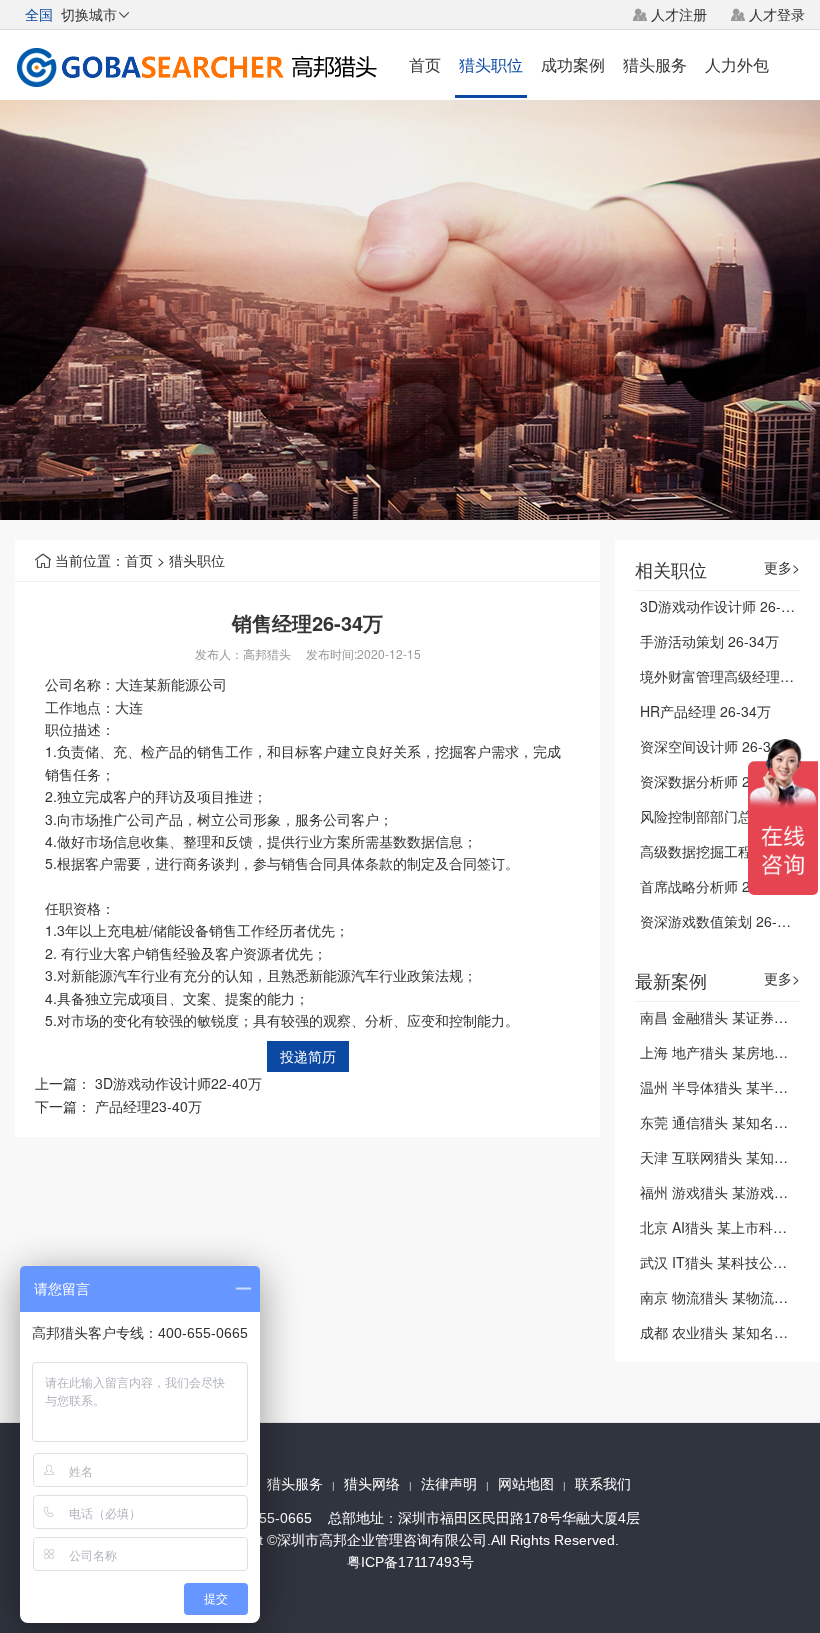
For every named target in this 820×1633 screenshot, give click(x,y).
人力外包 (737, 64)
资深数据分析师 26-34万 (716, 781)
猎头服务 (655, 64)
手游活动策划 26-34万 (709, 641)
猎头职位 (491, 64)
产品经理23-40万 (148, 1106)
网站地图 (526, 1484)
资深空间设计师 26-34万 (716, 746)
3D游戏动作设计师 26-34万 (725, 606)
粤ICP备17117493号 (410, 1562)
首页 (425, 64)
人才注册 (679, 14)
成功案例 (573, 64)
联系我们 (603, 1484)
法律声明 (449, 1484)
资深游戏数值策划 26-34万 (723, 921)
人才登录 (777, 14)
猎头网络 (372, 1484)
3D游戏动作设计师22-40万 (178, 1083)
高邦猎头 (267, 653)
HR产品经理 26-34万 (705, 711)
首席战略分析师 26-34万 (716, 886)
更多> (782, 567)
